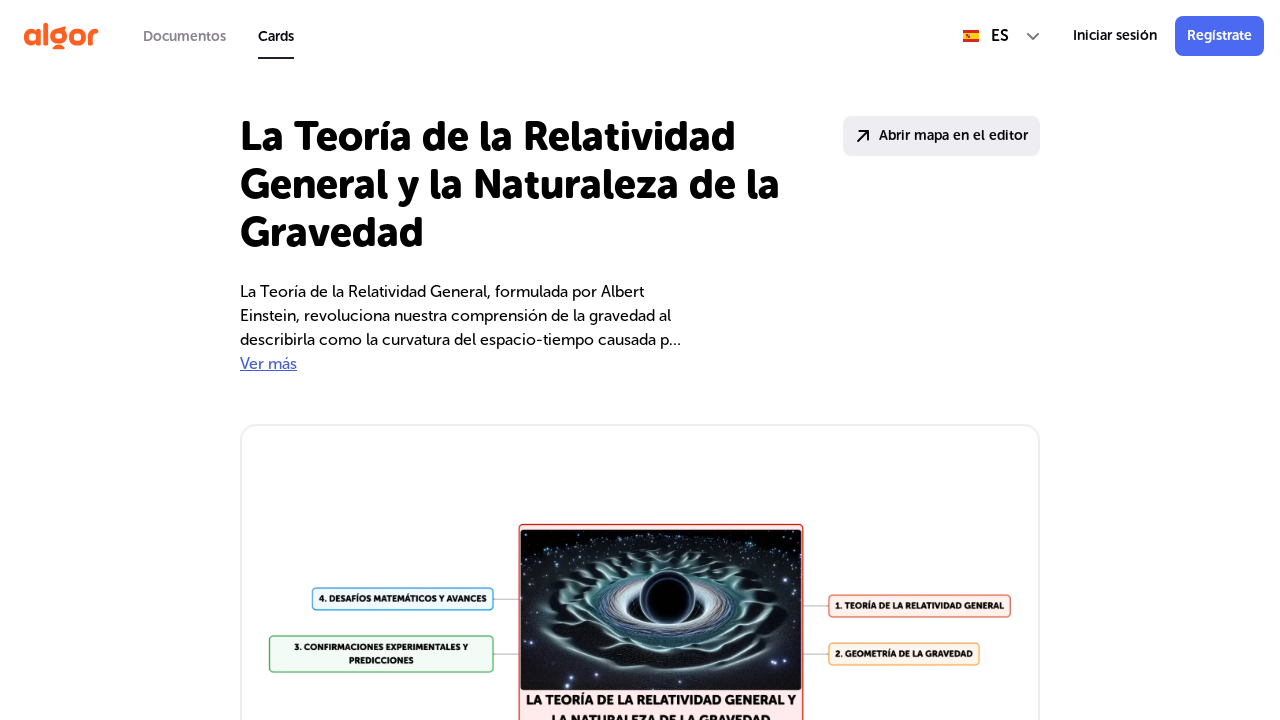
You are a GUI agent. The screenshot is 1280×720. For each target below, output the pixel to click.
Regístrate (1219, 35)
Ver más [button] (268, 363)
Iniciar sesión (1115, 35)
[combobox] (1002, 36)
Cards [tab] (276, 36)
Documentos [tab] (184, 36)
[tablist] (218, 36)
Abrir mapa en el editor (953, 135)
